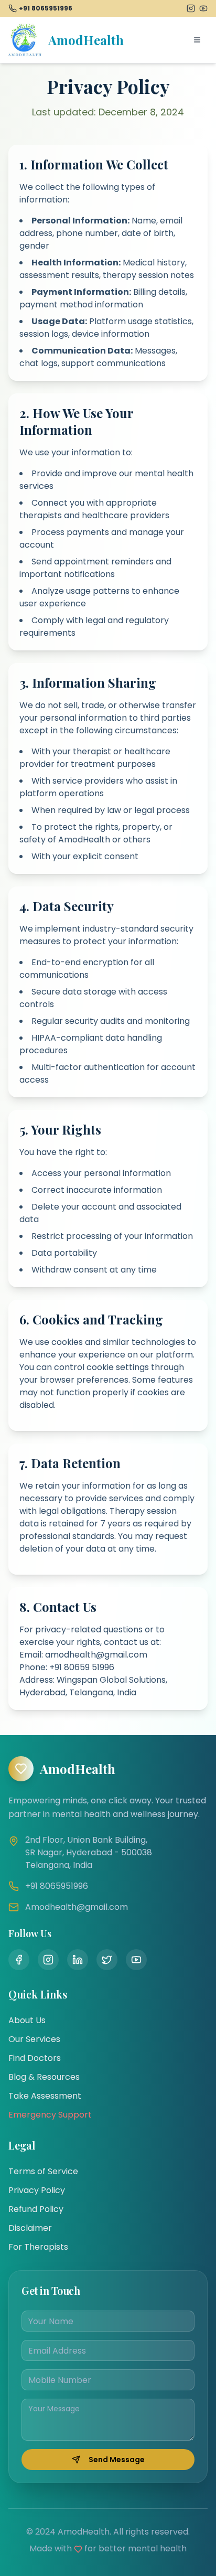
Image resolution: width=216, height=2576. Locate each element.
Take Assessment (45, 2096)
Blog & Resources (44, 2077)
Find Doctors (35, 2058)
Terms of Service (43, 2171)
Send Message (117, 2460)
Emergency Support (50, 2115)
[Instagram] (191, 8)
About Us (27, 2020)
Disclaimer (30, 2228)
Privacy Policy (37, 2190)
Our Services (34, 2039)
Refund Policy (36, 2209)
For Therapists (38, 2247)
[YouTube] (203, 8)
